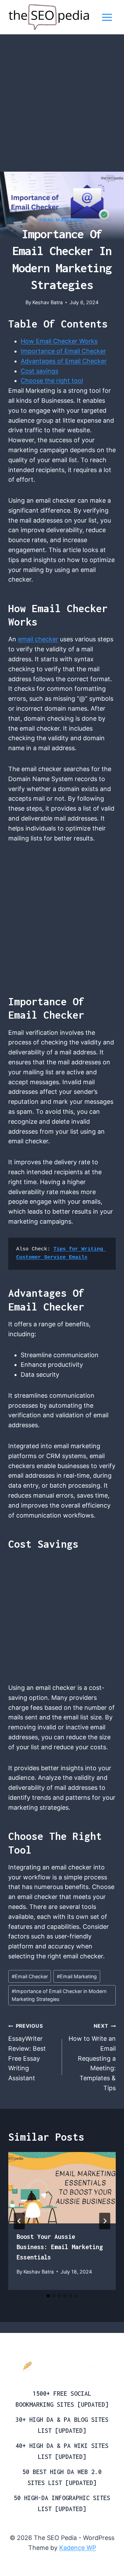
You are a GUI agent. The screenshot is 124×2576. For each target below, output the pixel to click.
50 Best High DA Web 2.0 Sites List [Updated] (62, 2477)
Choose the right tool (52, 381)
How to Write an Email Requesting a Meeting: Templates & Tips (92, 2057)
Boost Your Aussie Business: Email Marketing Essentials (60, 2247)
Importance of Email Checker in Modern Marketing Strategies (59, 1995)
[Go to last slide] (19, 2221)
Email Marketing (62, 220)
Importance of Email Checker (63, 351)
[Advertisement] (62, 107)
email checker (38, 639)
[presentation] (62, 2188)
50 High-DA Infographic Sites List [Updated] (62, 2503)
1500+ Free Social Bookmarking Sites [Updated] (62, 2399)
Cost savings (39, 371)
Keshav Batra (48, 302)
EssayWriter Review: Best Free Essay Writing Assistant (27, 2052)
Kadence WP (78, 2548)
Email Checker (30, 1976)
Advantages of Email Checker (64, 361)
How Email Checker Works (59, 341)
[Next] (105, 2221)
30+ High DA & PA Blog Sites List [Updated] (62, 2425)
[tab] (48, 2296)
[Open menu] (107, 17)
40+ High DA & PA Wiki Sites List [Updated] (62, 2451)
